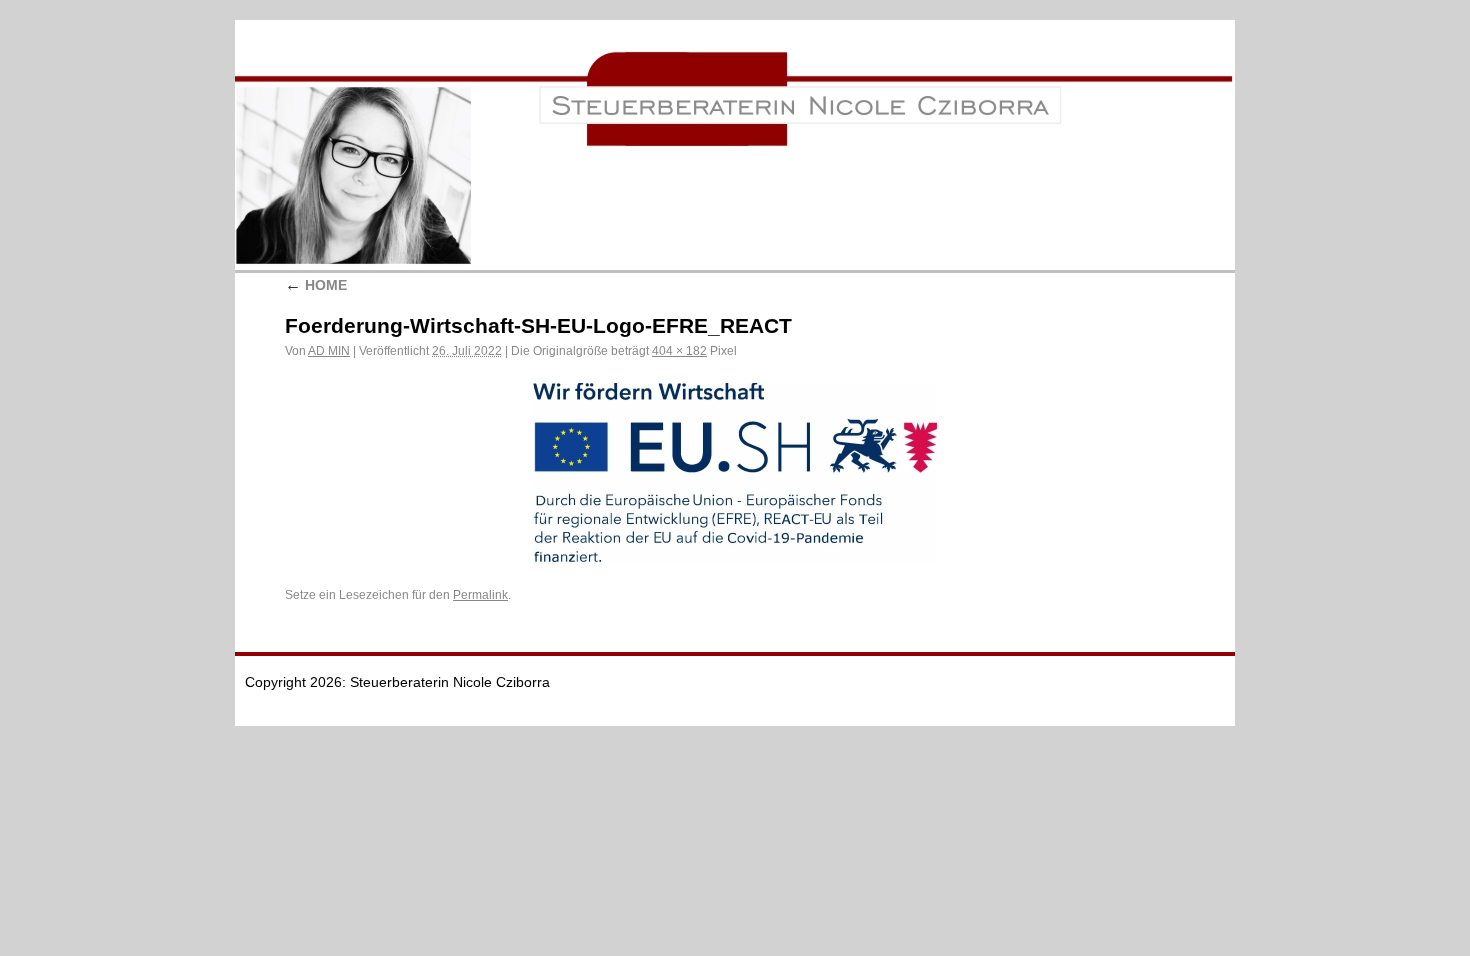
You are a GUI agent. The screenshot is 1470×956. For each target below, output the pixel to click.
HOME (316, 285)
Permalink (480, 595)
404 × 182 (679, 351)
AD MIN (329, 351)
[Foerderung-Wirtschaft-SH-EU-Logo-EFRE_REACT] (735, 474)
